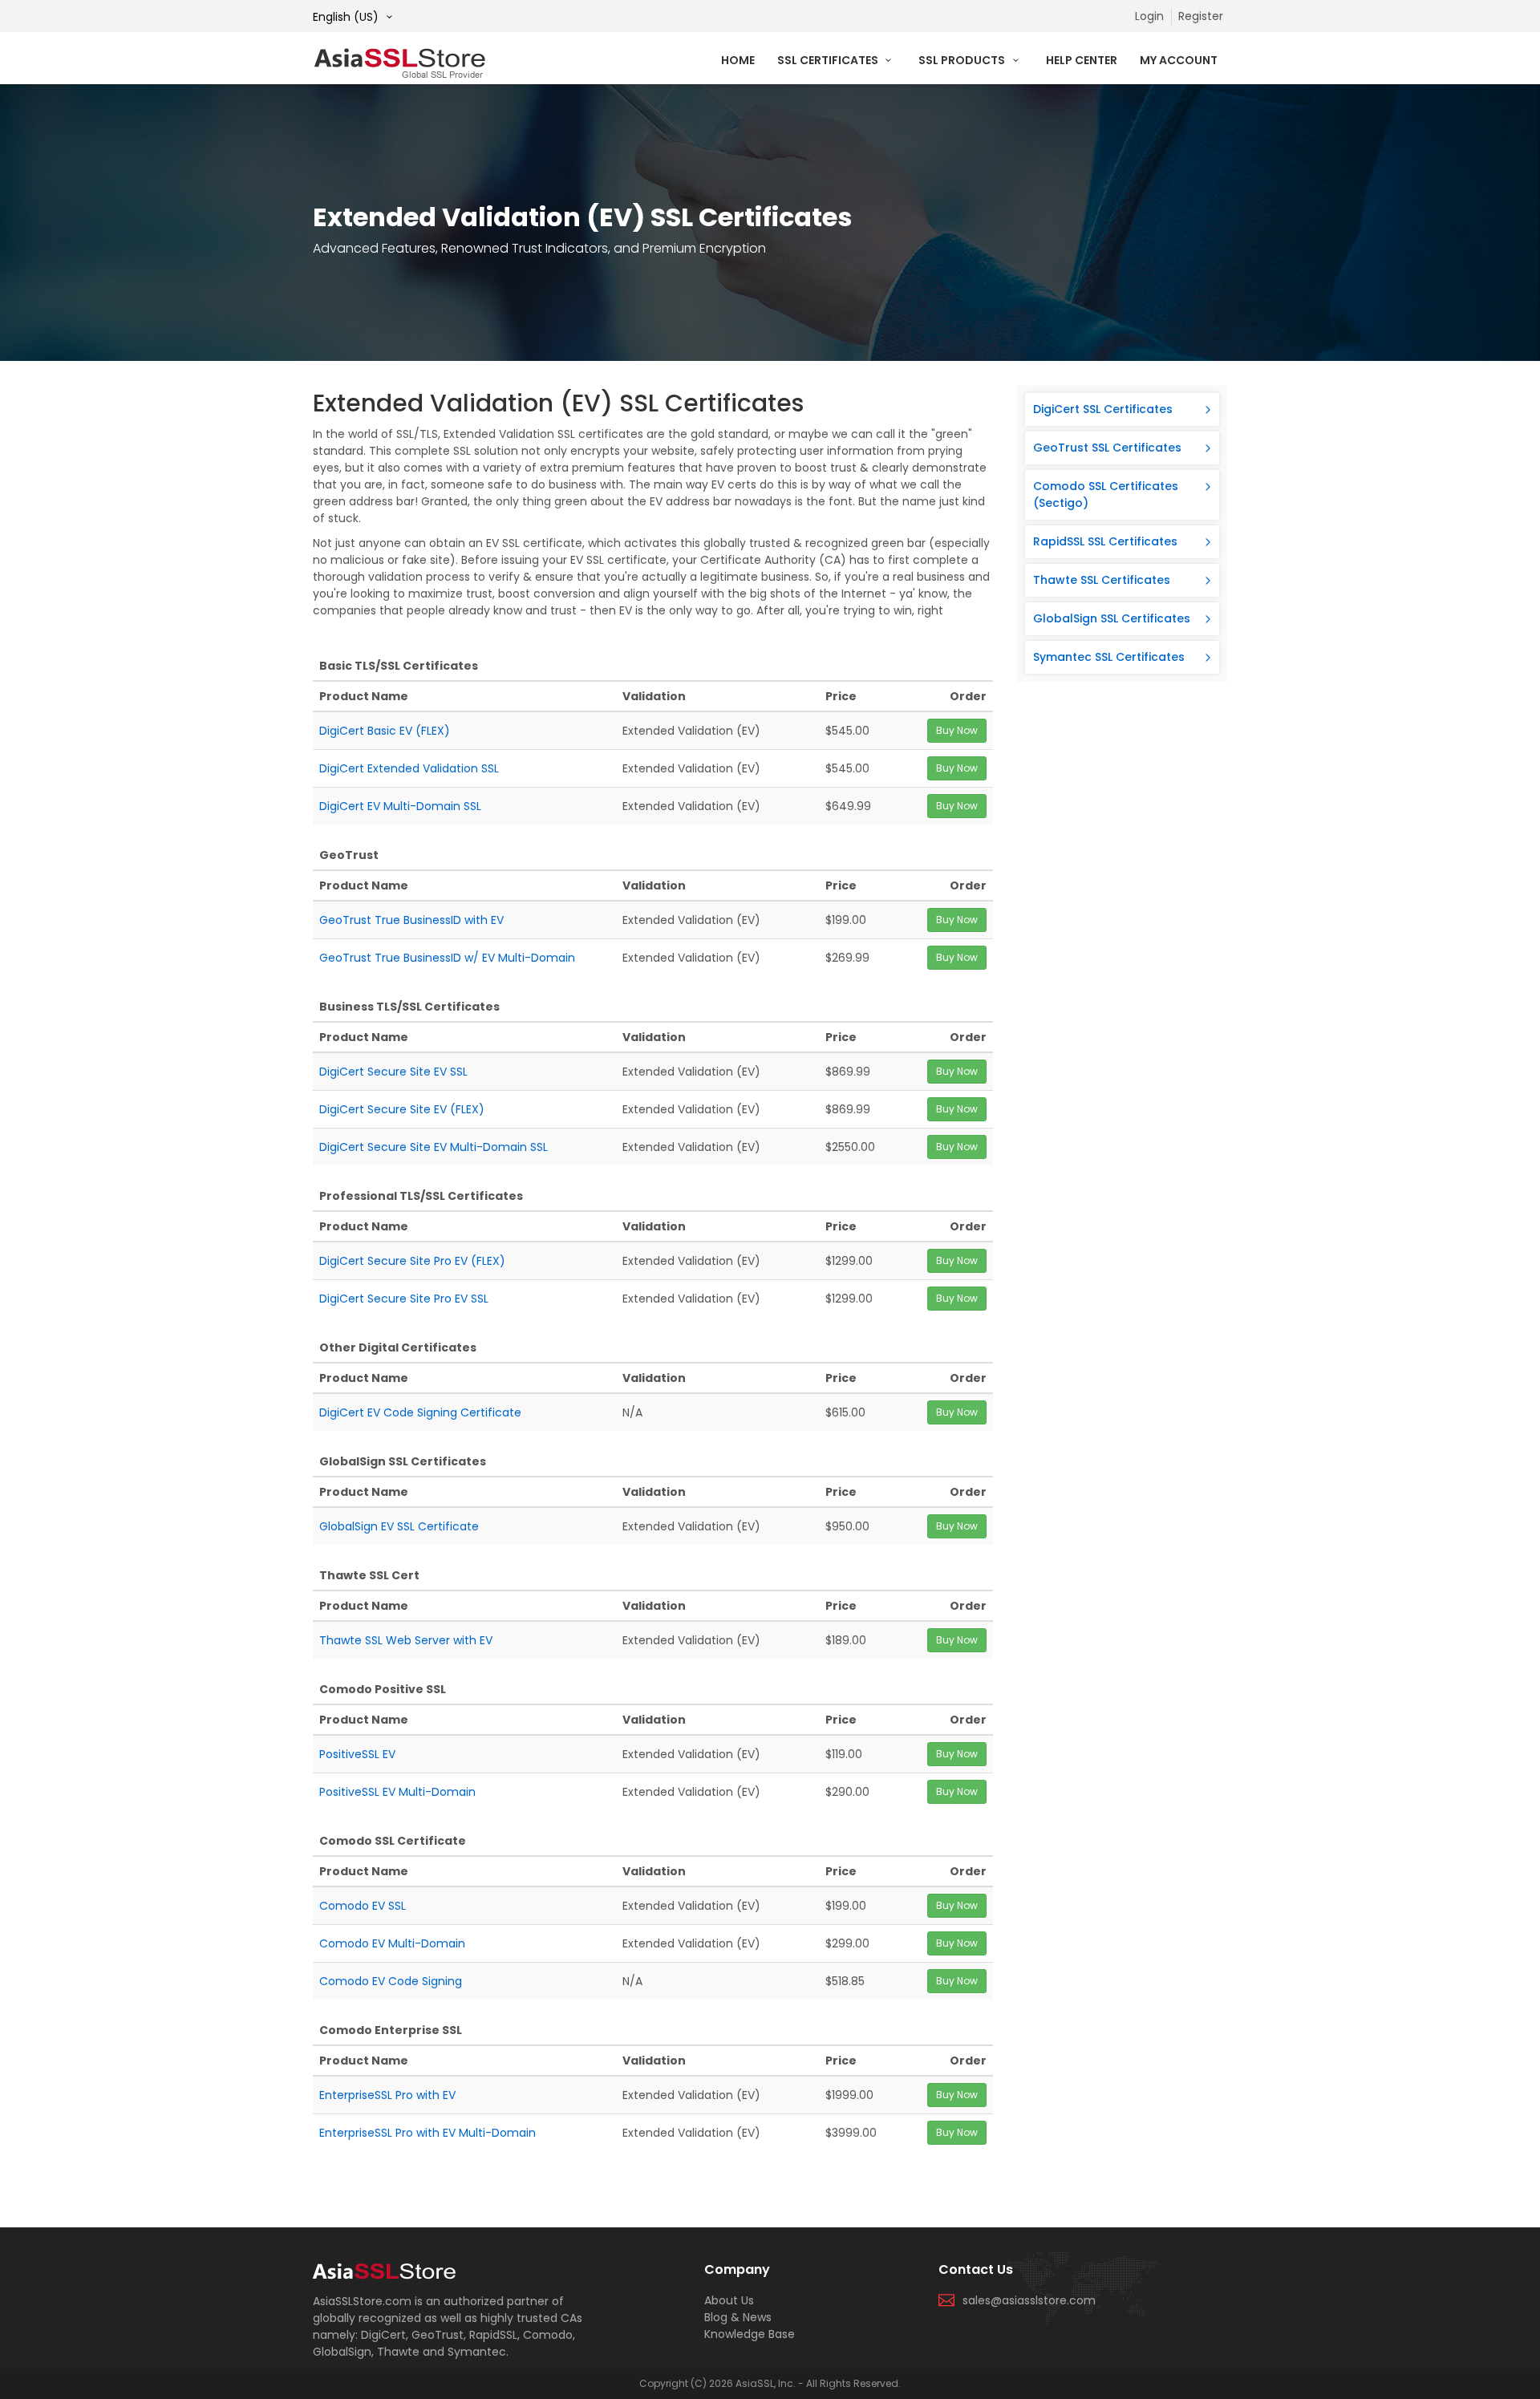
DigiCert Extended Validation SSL (409, 768)
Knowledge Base (750, 2334)
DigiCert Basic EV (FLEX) (385, 731)
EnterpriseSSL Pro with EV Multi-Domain (428, 2133)
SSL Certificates (829, 60)
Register (1201, 16)
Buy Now (957, 730)
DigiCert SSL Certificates (1103, 409)
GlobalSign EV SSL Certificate (399, 1526)
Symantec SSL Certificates (1109, 657)
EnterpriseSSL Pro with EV (387, 2095)
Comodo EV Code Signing (391, 1981)
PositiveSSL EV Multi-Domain (397, 1792)
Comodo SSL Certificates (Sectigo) (1106, 494)
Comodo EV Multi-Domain (392, 1943)
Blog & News (738, 2317)
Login (1149, 16)
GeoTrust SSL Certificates (1107, 448)
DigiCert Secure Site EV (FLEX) (402, 1109)
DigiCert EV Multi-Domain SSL (400, 806)
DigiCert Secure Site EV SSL (393, 1072)
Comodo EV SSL (363, 1906)
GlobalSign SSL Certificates (1112, 618)
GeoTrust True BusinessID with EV (411, 920)
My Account (1179, 60)
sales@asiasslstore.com (1029, 2300)
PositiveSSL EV (357, 1754)
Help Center (1082, 60)
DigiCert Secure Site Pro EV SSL (404, 1299)
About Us (729, 2300)
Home (738, 60)
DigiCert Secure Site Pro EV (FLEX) (412, 1261)
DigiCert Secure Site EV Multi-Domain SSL (434, 1147)
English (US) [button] (347, 17)
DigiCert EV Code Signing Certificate (420, 1412)
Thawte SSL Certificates (1102, 580)
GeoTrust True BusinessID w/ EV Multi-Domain (447, 958)
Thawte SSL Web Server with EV (406, 1640)
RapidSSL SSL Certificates (1105, 541)
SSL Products (963, 60)
